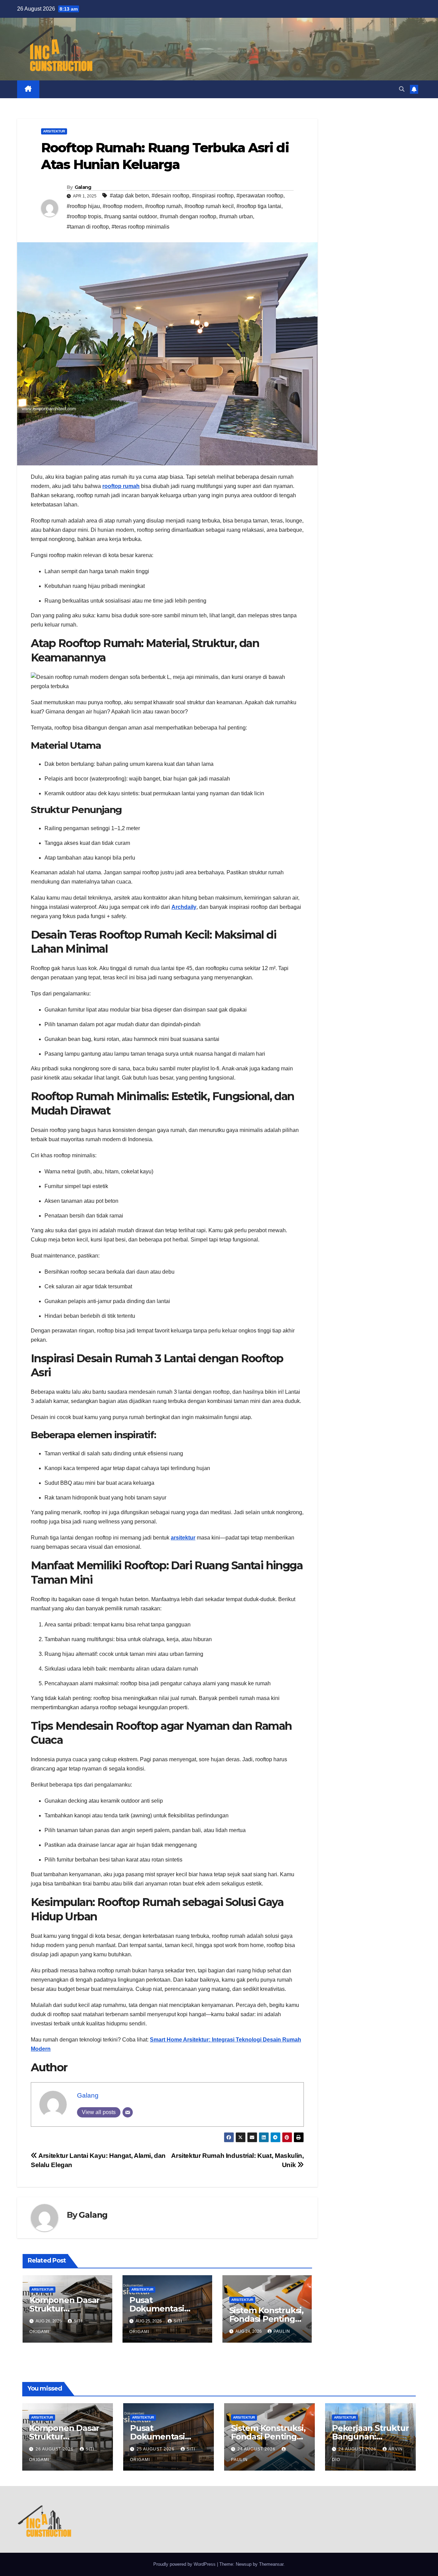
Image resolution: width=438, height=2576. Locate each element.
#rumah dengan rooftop (188, 216)
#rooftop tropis (84, 216)
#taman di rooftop (88, 227)
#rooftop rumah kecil (209, 206)
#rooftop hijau (83, 206)
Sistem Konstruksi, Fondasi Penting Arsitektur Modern (267, 2319)
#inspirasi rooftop (213, 196)
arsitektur (183, 1538)
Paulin (282, 2331)
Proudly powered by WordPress (185, 2564)
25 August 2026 (156, 2449)
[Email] (128, 2112)
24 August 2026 (257, 2449)
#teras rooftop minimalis (140, 227)
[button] (402, 89)
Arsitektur (54, 131)
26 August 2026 (55, 2449)
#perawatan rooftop (260, 196)
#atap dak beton (129, 196)
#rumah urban (236, 216)
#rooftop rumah (163, 206)
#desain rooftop (170, 196)
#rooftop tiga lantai (259, 206)
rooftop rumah (121, 486)
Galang (83, 187)
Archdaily (184, 907)
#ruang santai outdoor (131, 216)
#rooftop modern (123, 206)
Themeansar (271, 2564)
